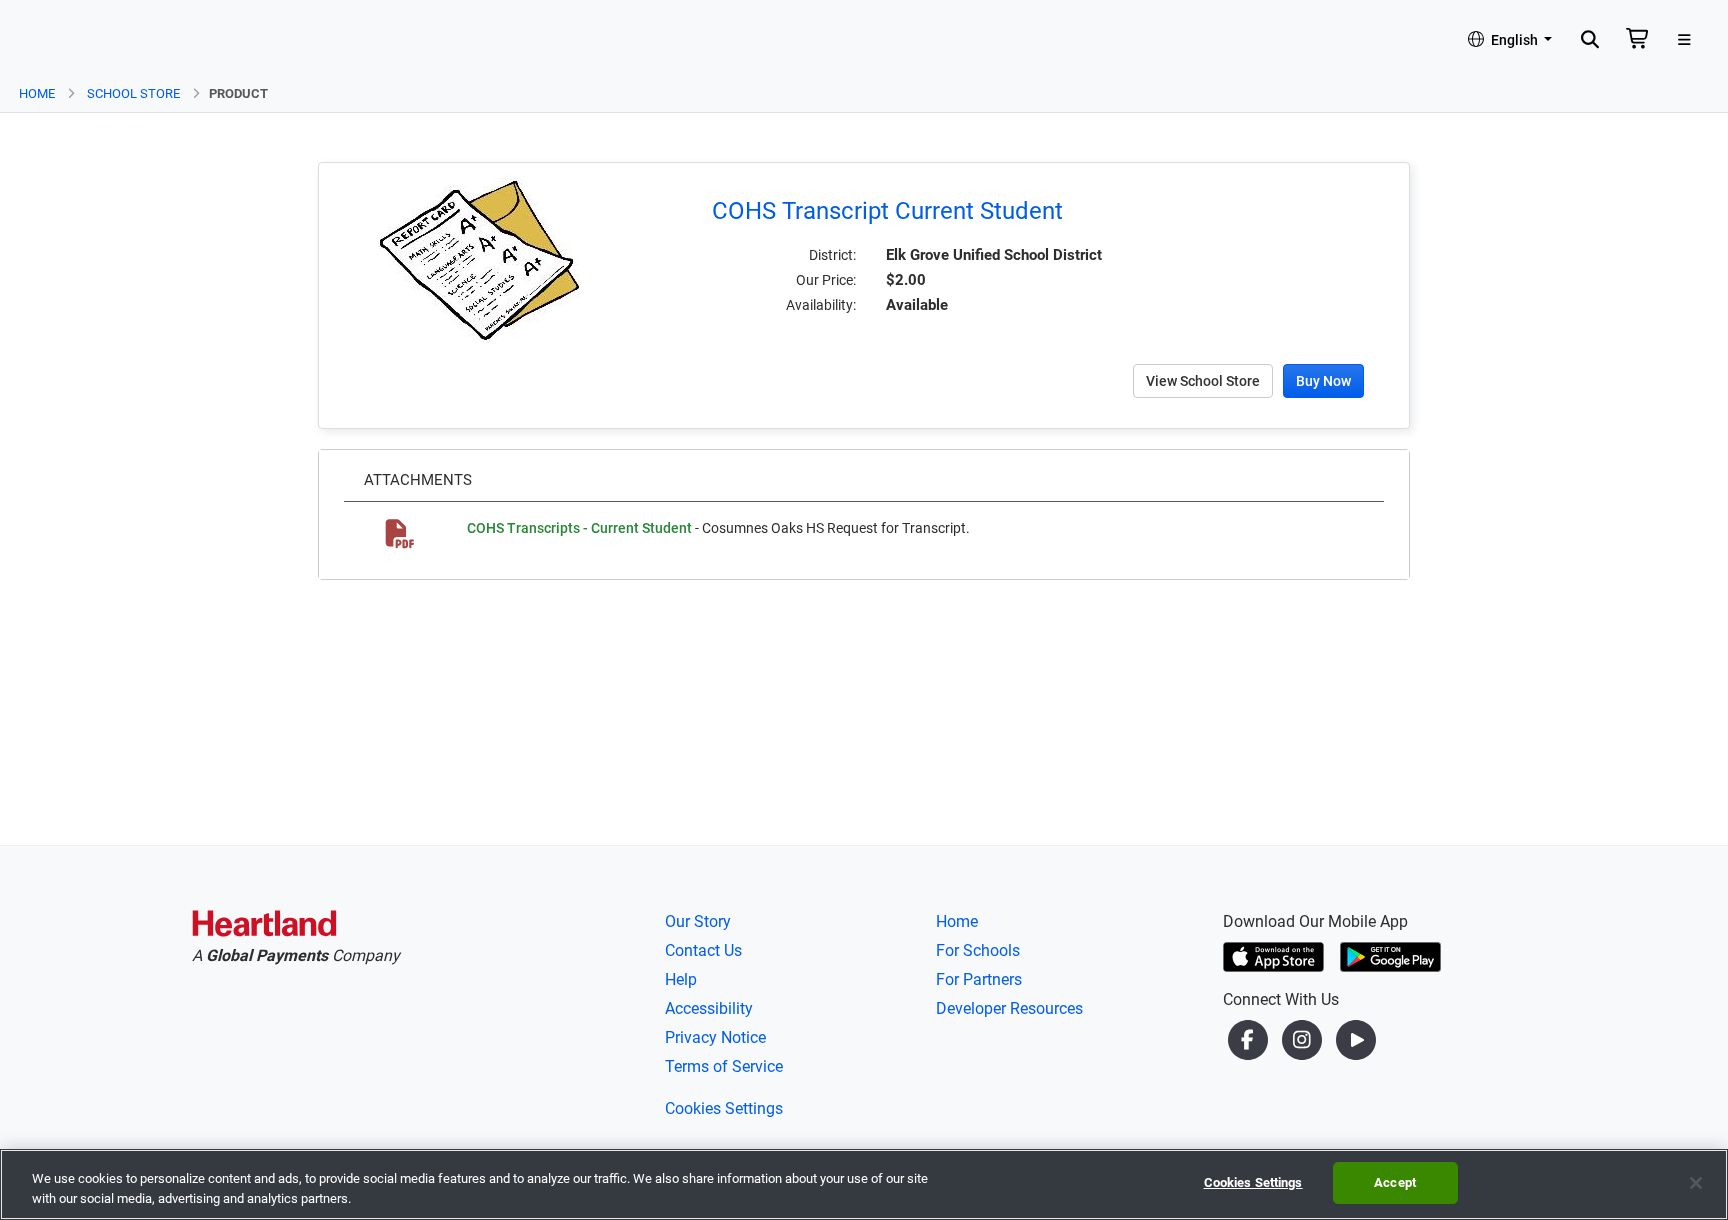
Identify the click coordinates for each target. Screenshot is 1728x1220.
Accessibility (709, 1008)
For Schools (978, 950)
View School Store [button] (1203, 381)
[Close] (1696, 1183)
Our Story (698, 921)
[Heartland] (264, 927)
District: (832, 255)
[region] (864, 1184)
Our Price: (826, 280)
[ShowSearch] (1589, 41)
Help (681, 979)
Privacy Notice (715, 1037)
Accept (1395, 1182)
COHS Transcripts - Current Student (579, 528)
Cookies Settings (724, 1108)
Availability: (821, 305)
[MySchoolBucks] (71, 40)
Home (37, 93)
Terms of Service (724, 1066)
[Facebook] (1250, 1039)
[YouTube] (1356, 1039)
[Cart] (1638, 41)
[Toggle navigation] (1684, 41)
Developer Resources (1009, 1008)
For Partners (979, 979)
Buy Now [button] (1323, 381)
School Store (133, 93)
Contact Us (703, 950)
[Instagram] (1304, 1039)
